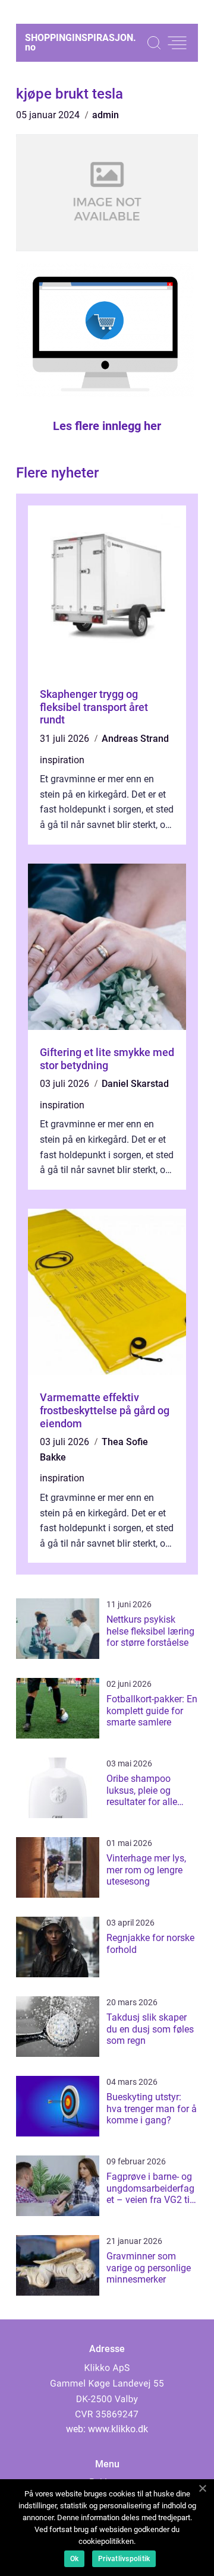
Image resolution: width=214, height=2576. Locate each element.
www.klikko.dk (118, 2429)
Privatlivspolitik (124, 2559)
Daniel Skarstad (135, 1084)
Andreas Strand (135, 739)
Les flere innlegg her (107, 426)
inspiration (62, 760)
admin (106, 115)
